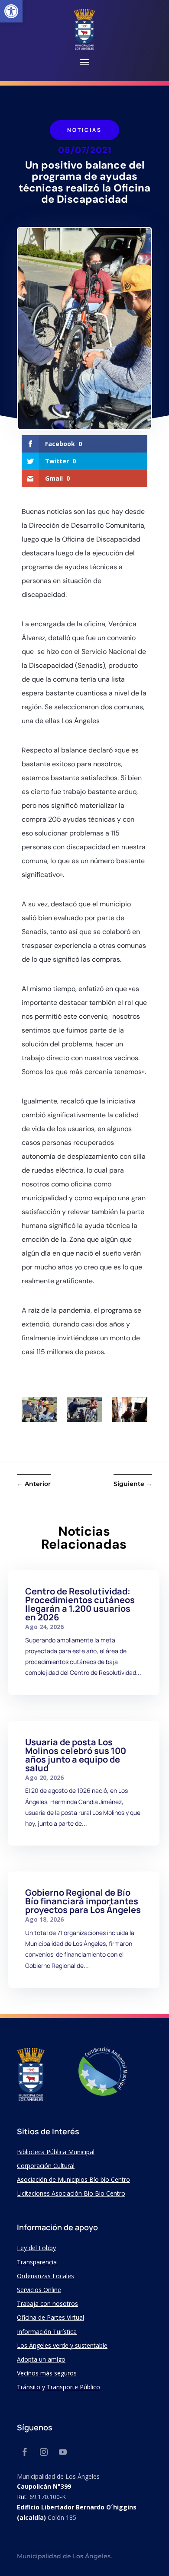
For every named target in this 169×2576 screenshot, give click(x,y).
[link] (11, 11)
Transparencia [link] (37, 2262)
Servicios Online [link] (39, 2290)
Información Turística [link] (47, 2332)
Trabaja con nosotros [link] (47, 2303)
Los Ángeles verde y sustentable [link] (62, 2345)
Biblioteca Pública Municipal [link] (56, 2152)
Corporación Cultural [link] (46, 2166)
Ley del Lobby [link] (36, 2248)
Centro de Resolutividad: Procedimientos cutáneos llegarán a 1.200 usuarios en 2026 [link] (80, 1604)
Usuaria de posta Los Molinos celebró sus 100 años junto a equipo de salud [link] (76, 1755)
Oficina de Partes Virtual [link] (50, 2317)
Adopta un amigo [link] (41, 2359)
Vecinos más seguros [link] (47, 2373)
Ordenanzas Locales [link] (45, 2276)
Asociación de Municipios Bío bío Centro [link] (73, 2179)
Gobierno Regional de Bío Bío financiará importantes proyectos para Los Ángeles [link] (83, 1901)
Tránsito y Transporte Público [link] (58, 2387)
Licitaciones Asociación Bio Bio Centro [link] (71, 2193)
